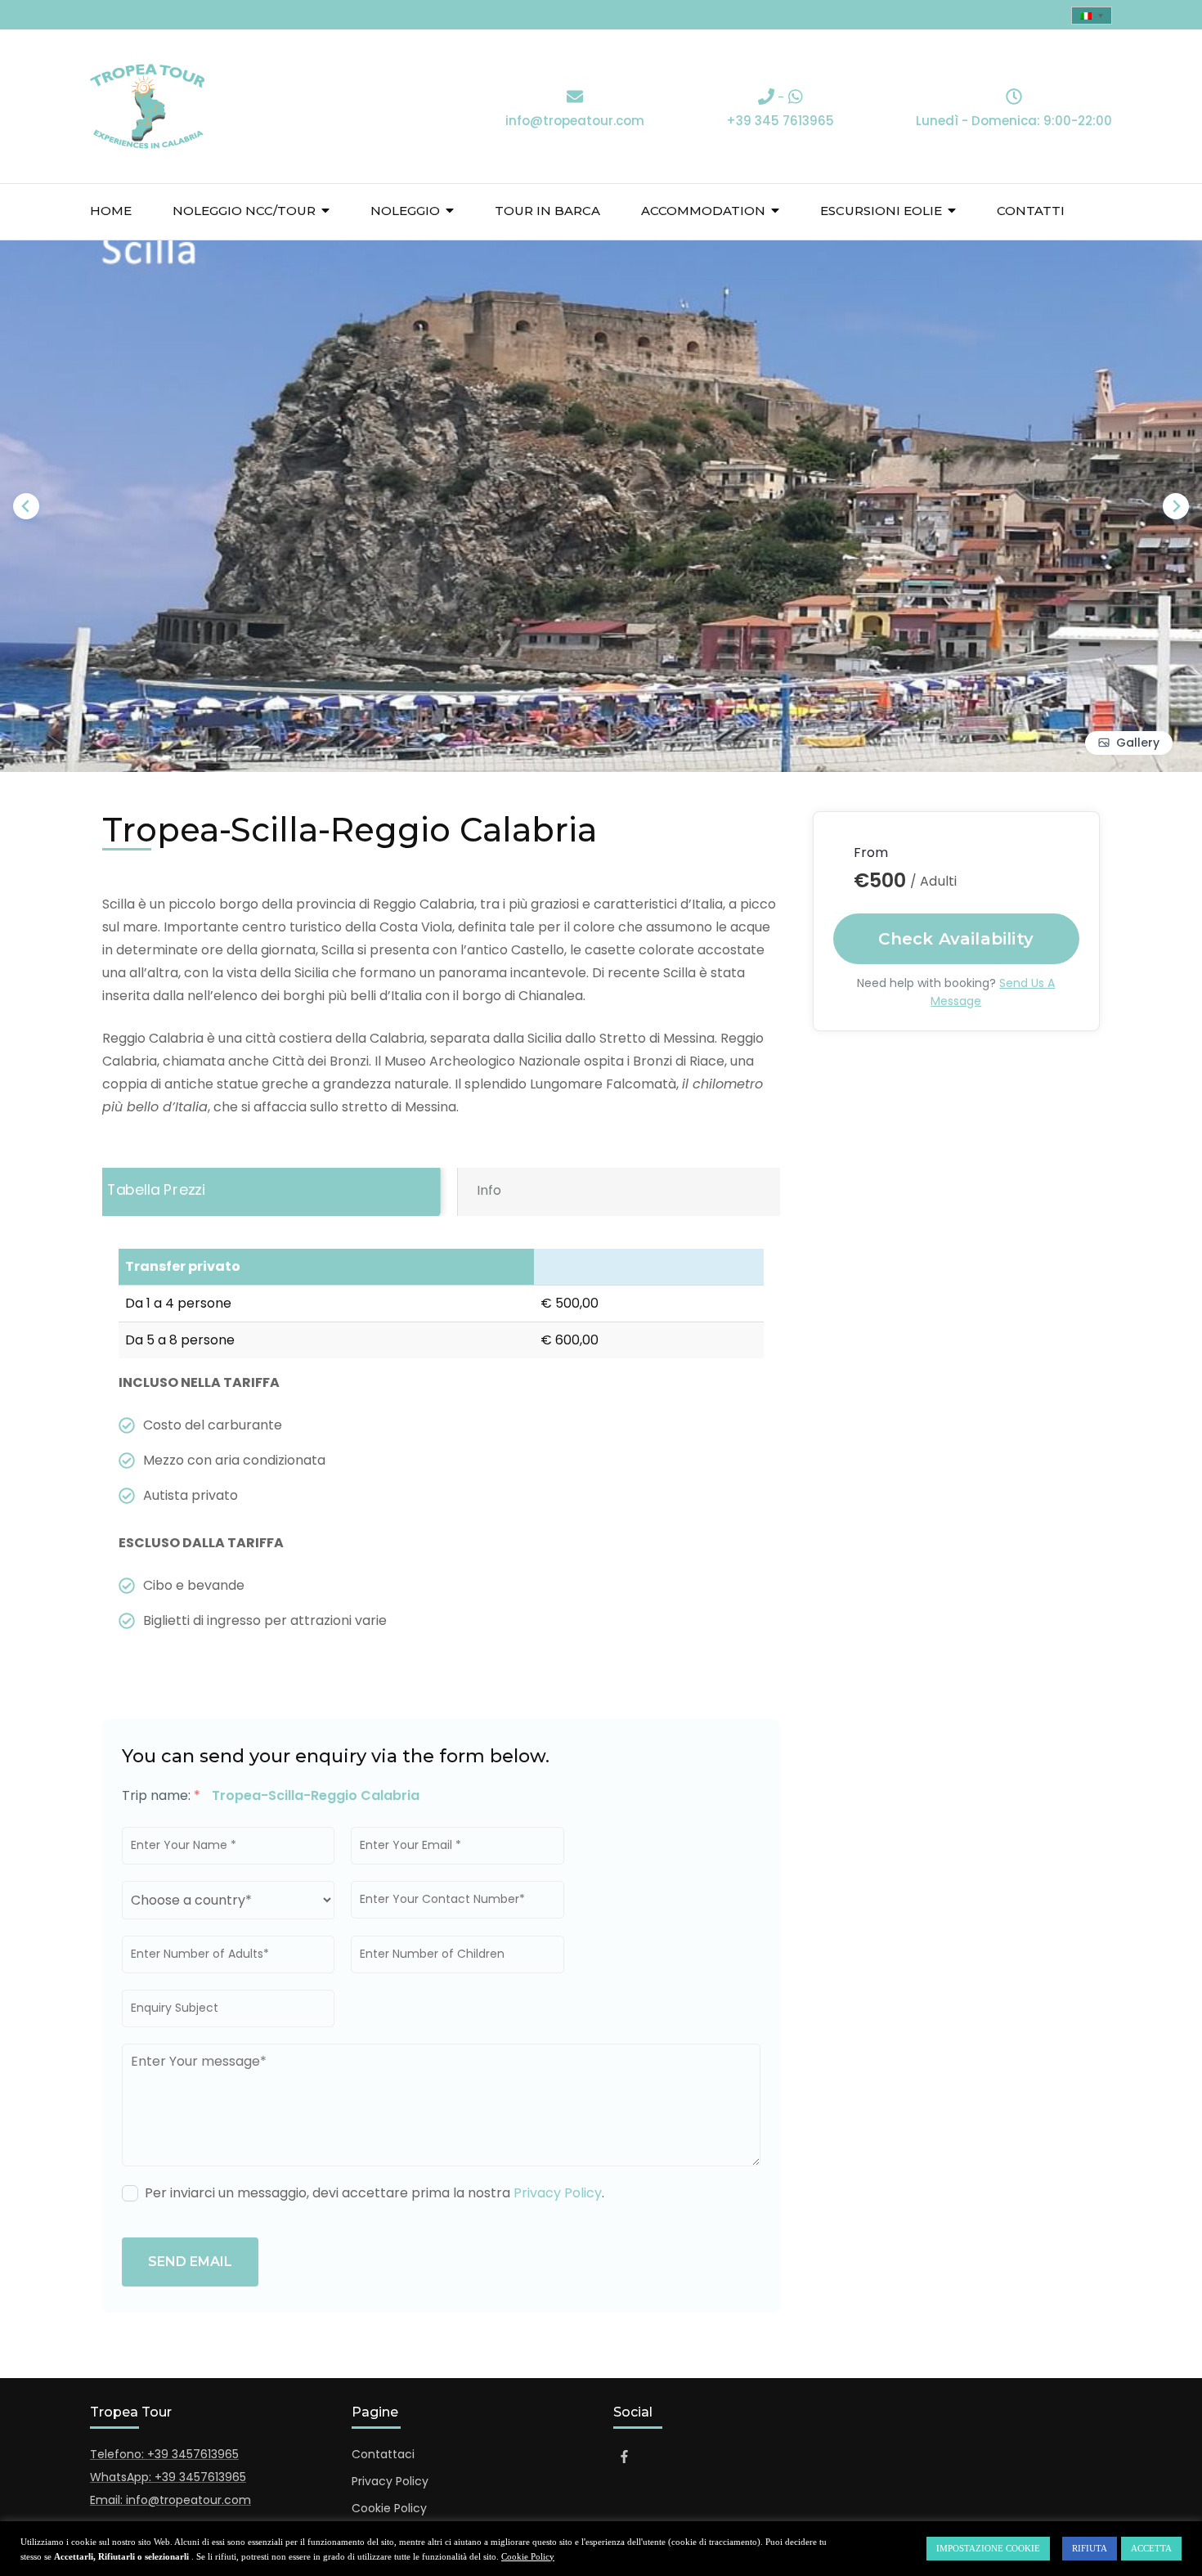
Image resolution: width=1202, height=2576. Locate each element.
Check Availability (957, 939)
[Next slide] (1176, 506)
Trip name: (161, 1795)
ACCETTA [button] (1151, 2548)
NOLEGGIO (405, 211)
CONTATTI (1031, 211)
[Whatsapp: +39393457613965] (796, 98)
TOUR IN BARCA (547, 211)
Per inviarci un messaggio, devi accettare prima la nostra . (375, 2193)
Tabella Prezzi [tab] (156, 1190)
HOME (111, 211)
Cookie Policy (389, 2508)
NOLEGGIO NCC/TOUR (244, 211)
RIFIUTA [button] (1090, 2548)
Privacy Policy (558, 2193)
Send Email (190, 2262)
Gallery (1138, 743)
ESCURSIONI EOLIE (881, 211)
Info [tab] (489, 1190)
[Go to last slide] (26, 506)
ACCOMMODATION (703, 211)
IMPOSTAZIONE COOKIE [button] (988, 2548)
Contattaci (383, 2454)
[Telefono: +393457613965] (766, 98)
